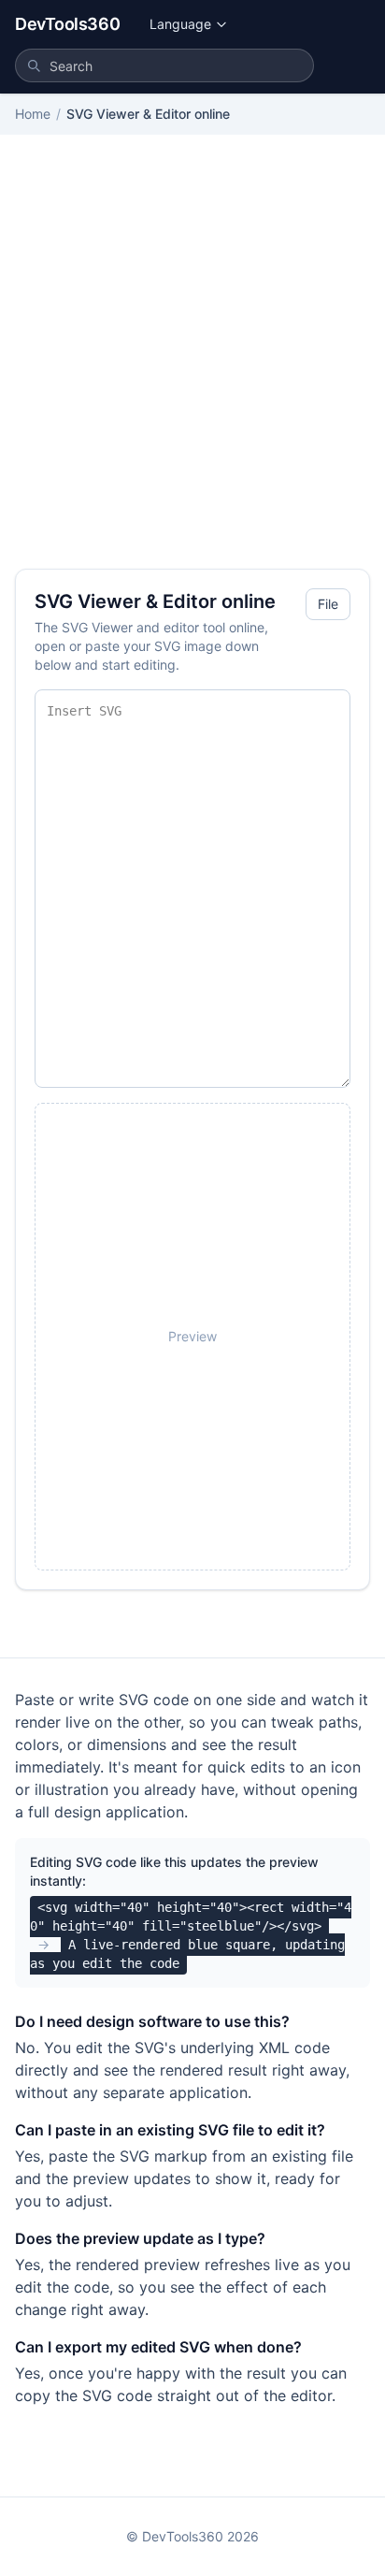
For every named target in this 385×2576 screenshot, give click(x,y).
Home (33, 114)
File (328, 604)
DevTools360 (67, 24)
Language (180, 24)
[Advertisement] (192, 367)
